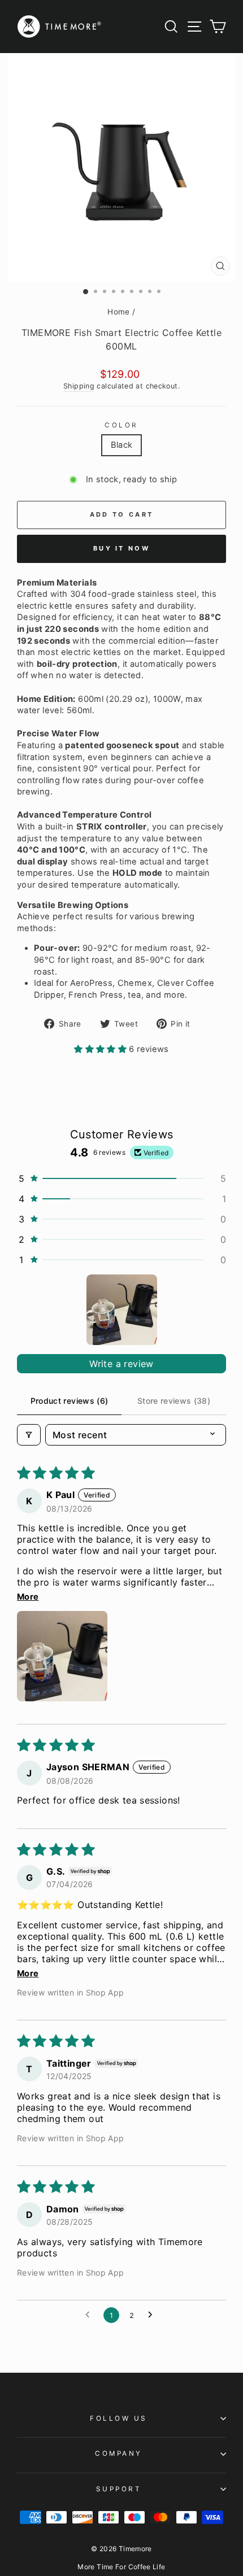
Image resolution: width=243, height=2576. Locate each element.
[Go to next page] (153, 2315)
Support (119, 2489)
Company (119, 2453)
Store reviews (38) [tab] (174, 1401)
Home (118, 312)
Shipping (79, 386)
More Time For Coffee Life (121, 2567)
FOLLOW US (119, 2418)
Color (121, 425)
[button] (101, 1049)
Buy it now (121, 548)
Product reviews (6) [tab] (70, 1401)
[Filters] (29, 1435)
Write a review (121, 1364)
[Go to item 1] (122, 1310)
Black (122, 445)
